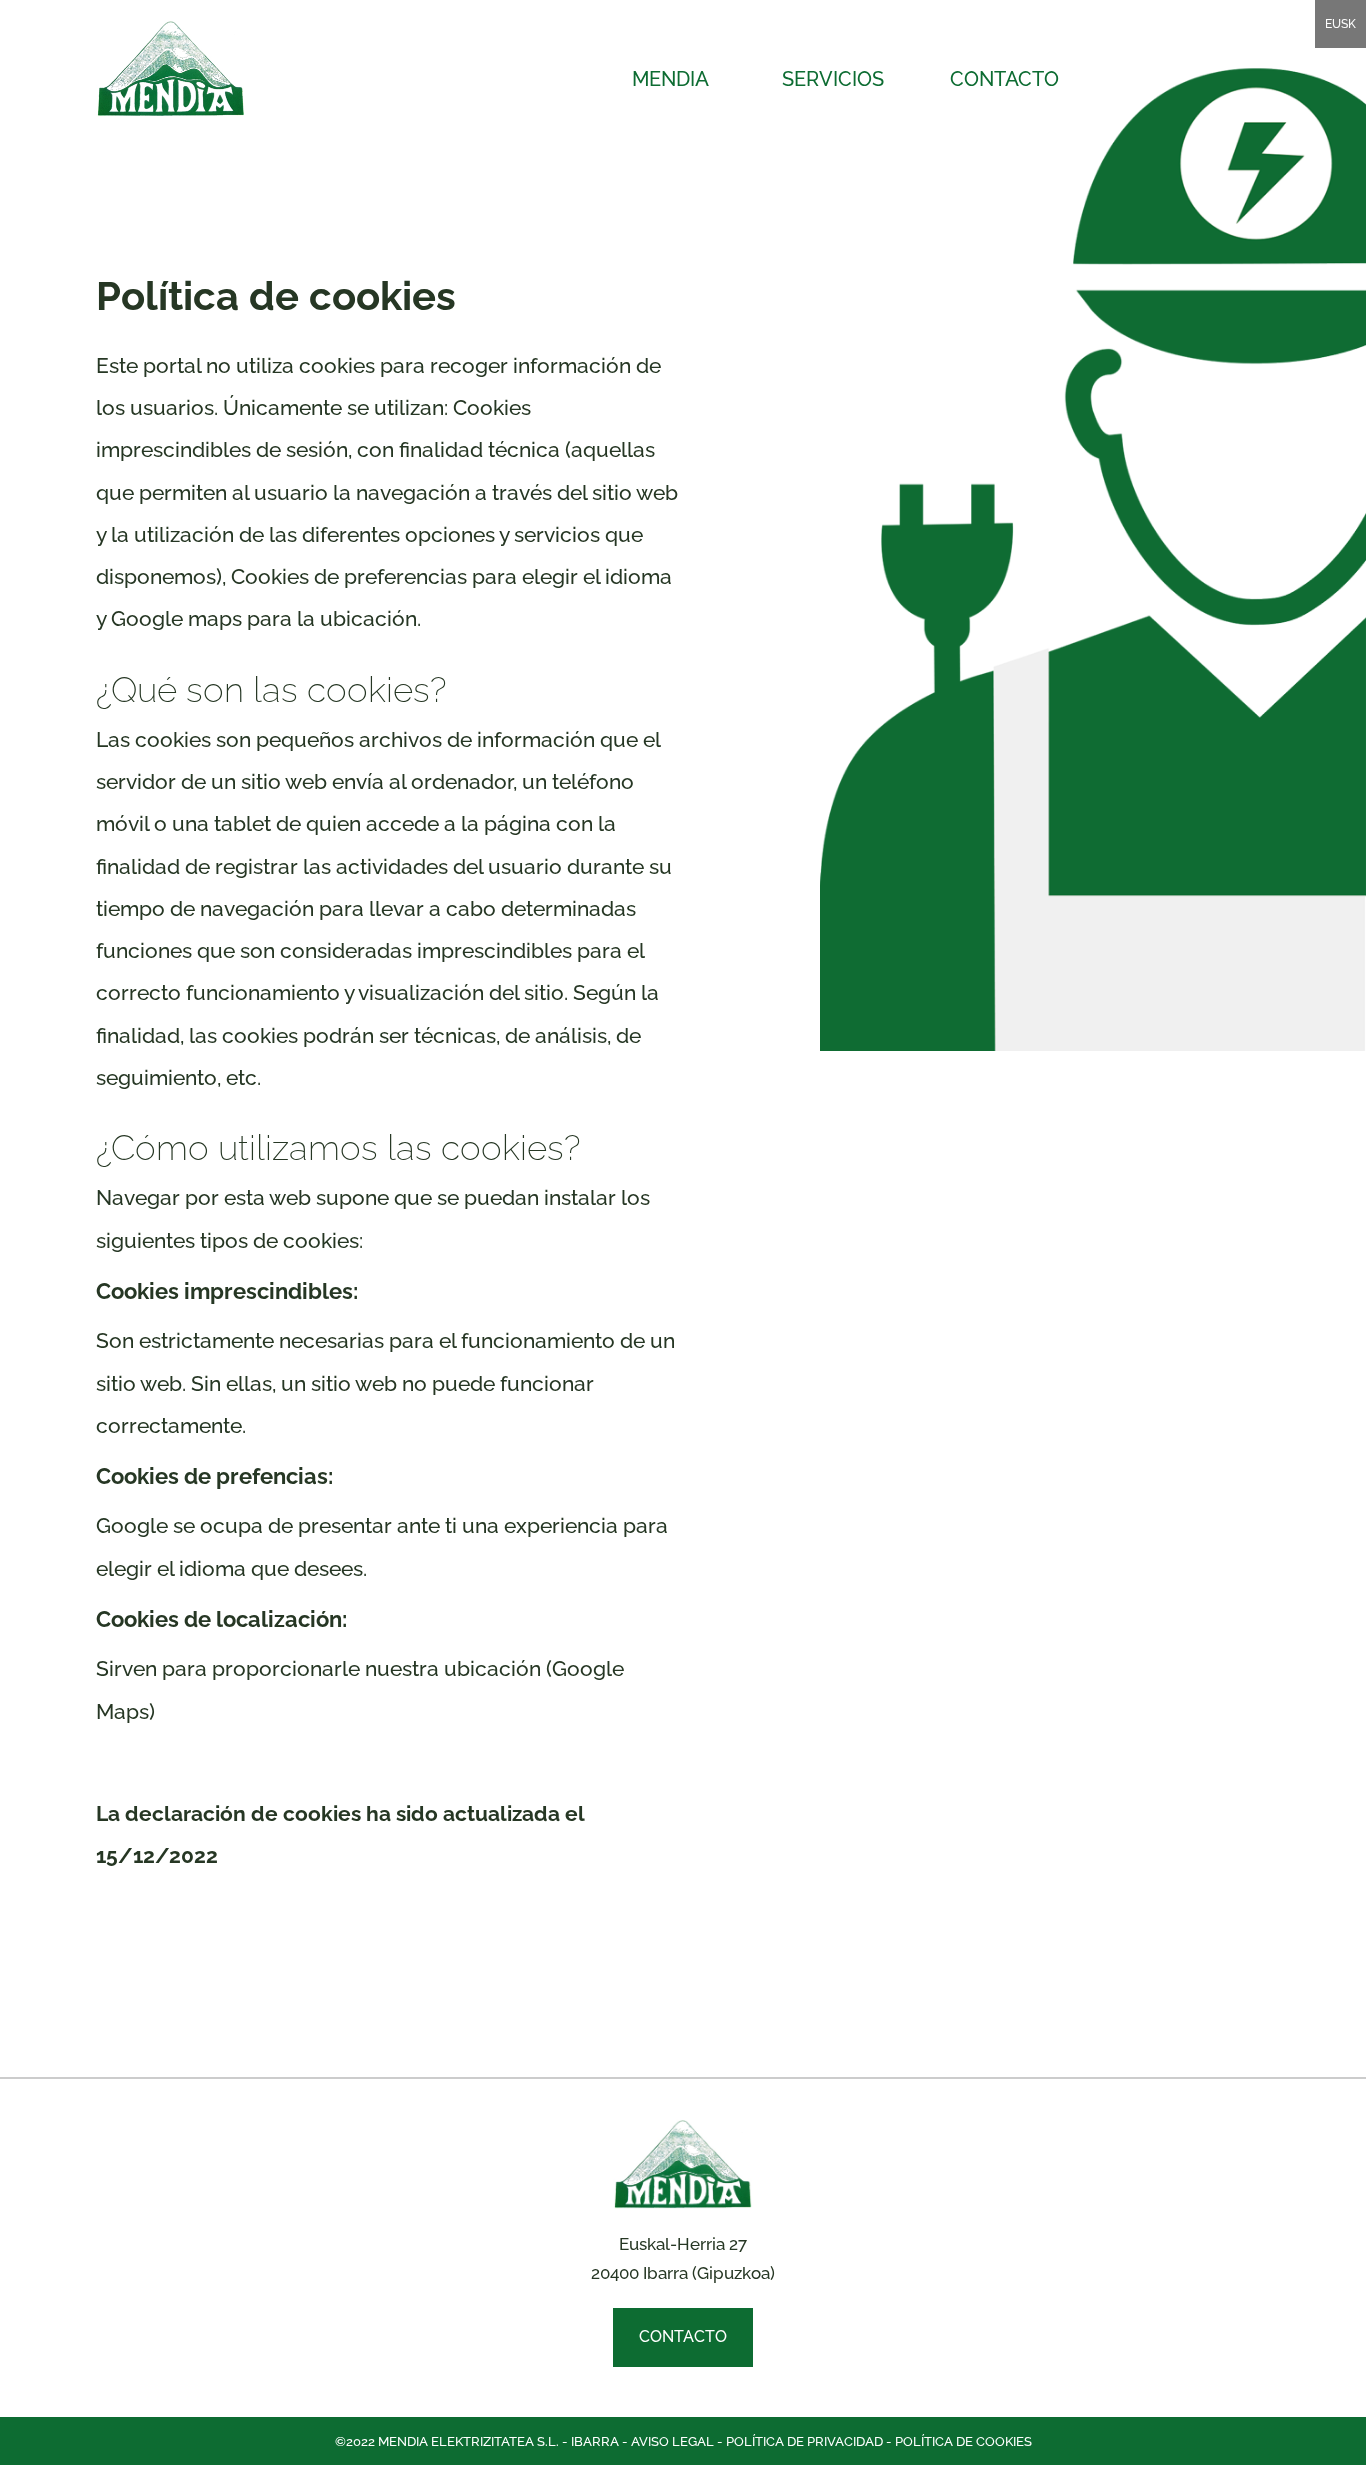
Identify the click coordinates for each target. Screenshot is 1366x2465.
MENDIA (670, 79)
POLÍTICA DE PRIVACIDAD (804, 2441)
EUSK (1340, 24)
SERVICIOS (833, 79)
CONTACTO (1004, 79)
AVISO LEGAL (672, 2441)
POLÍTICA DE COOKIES (963, 2441)
